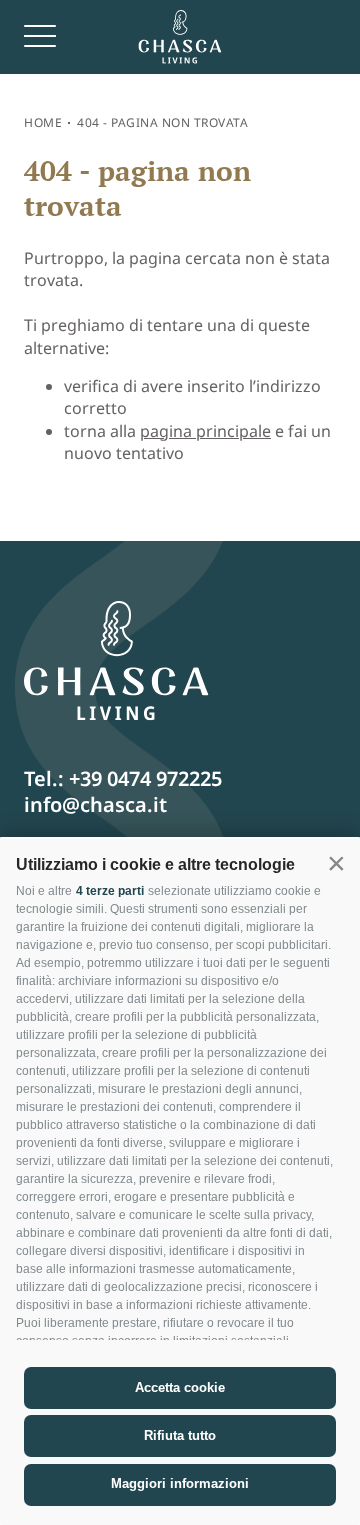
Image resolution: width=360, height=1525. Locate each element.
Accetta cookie (180, 1387)
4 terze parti (110, 891)
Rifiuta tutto (180, 1435)
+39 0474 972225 (145, 778)
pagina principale (205, 431)
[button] (336, 863)
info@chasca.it (95, 804)
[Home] (180, 37)
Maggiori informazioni (180, 1483)
